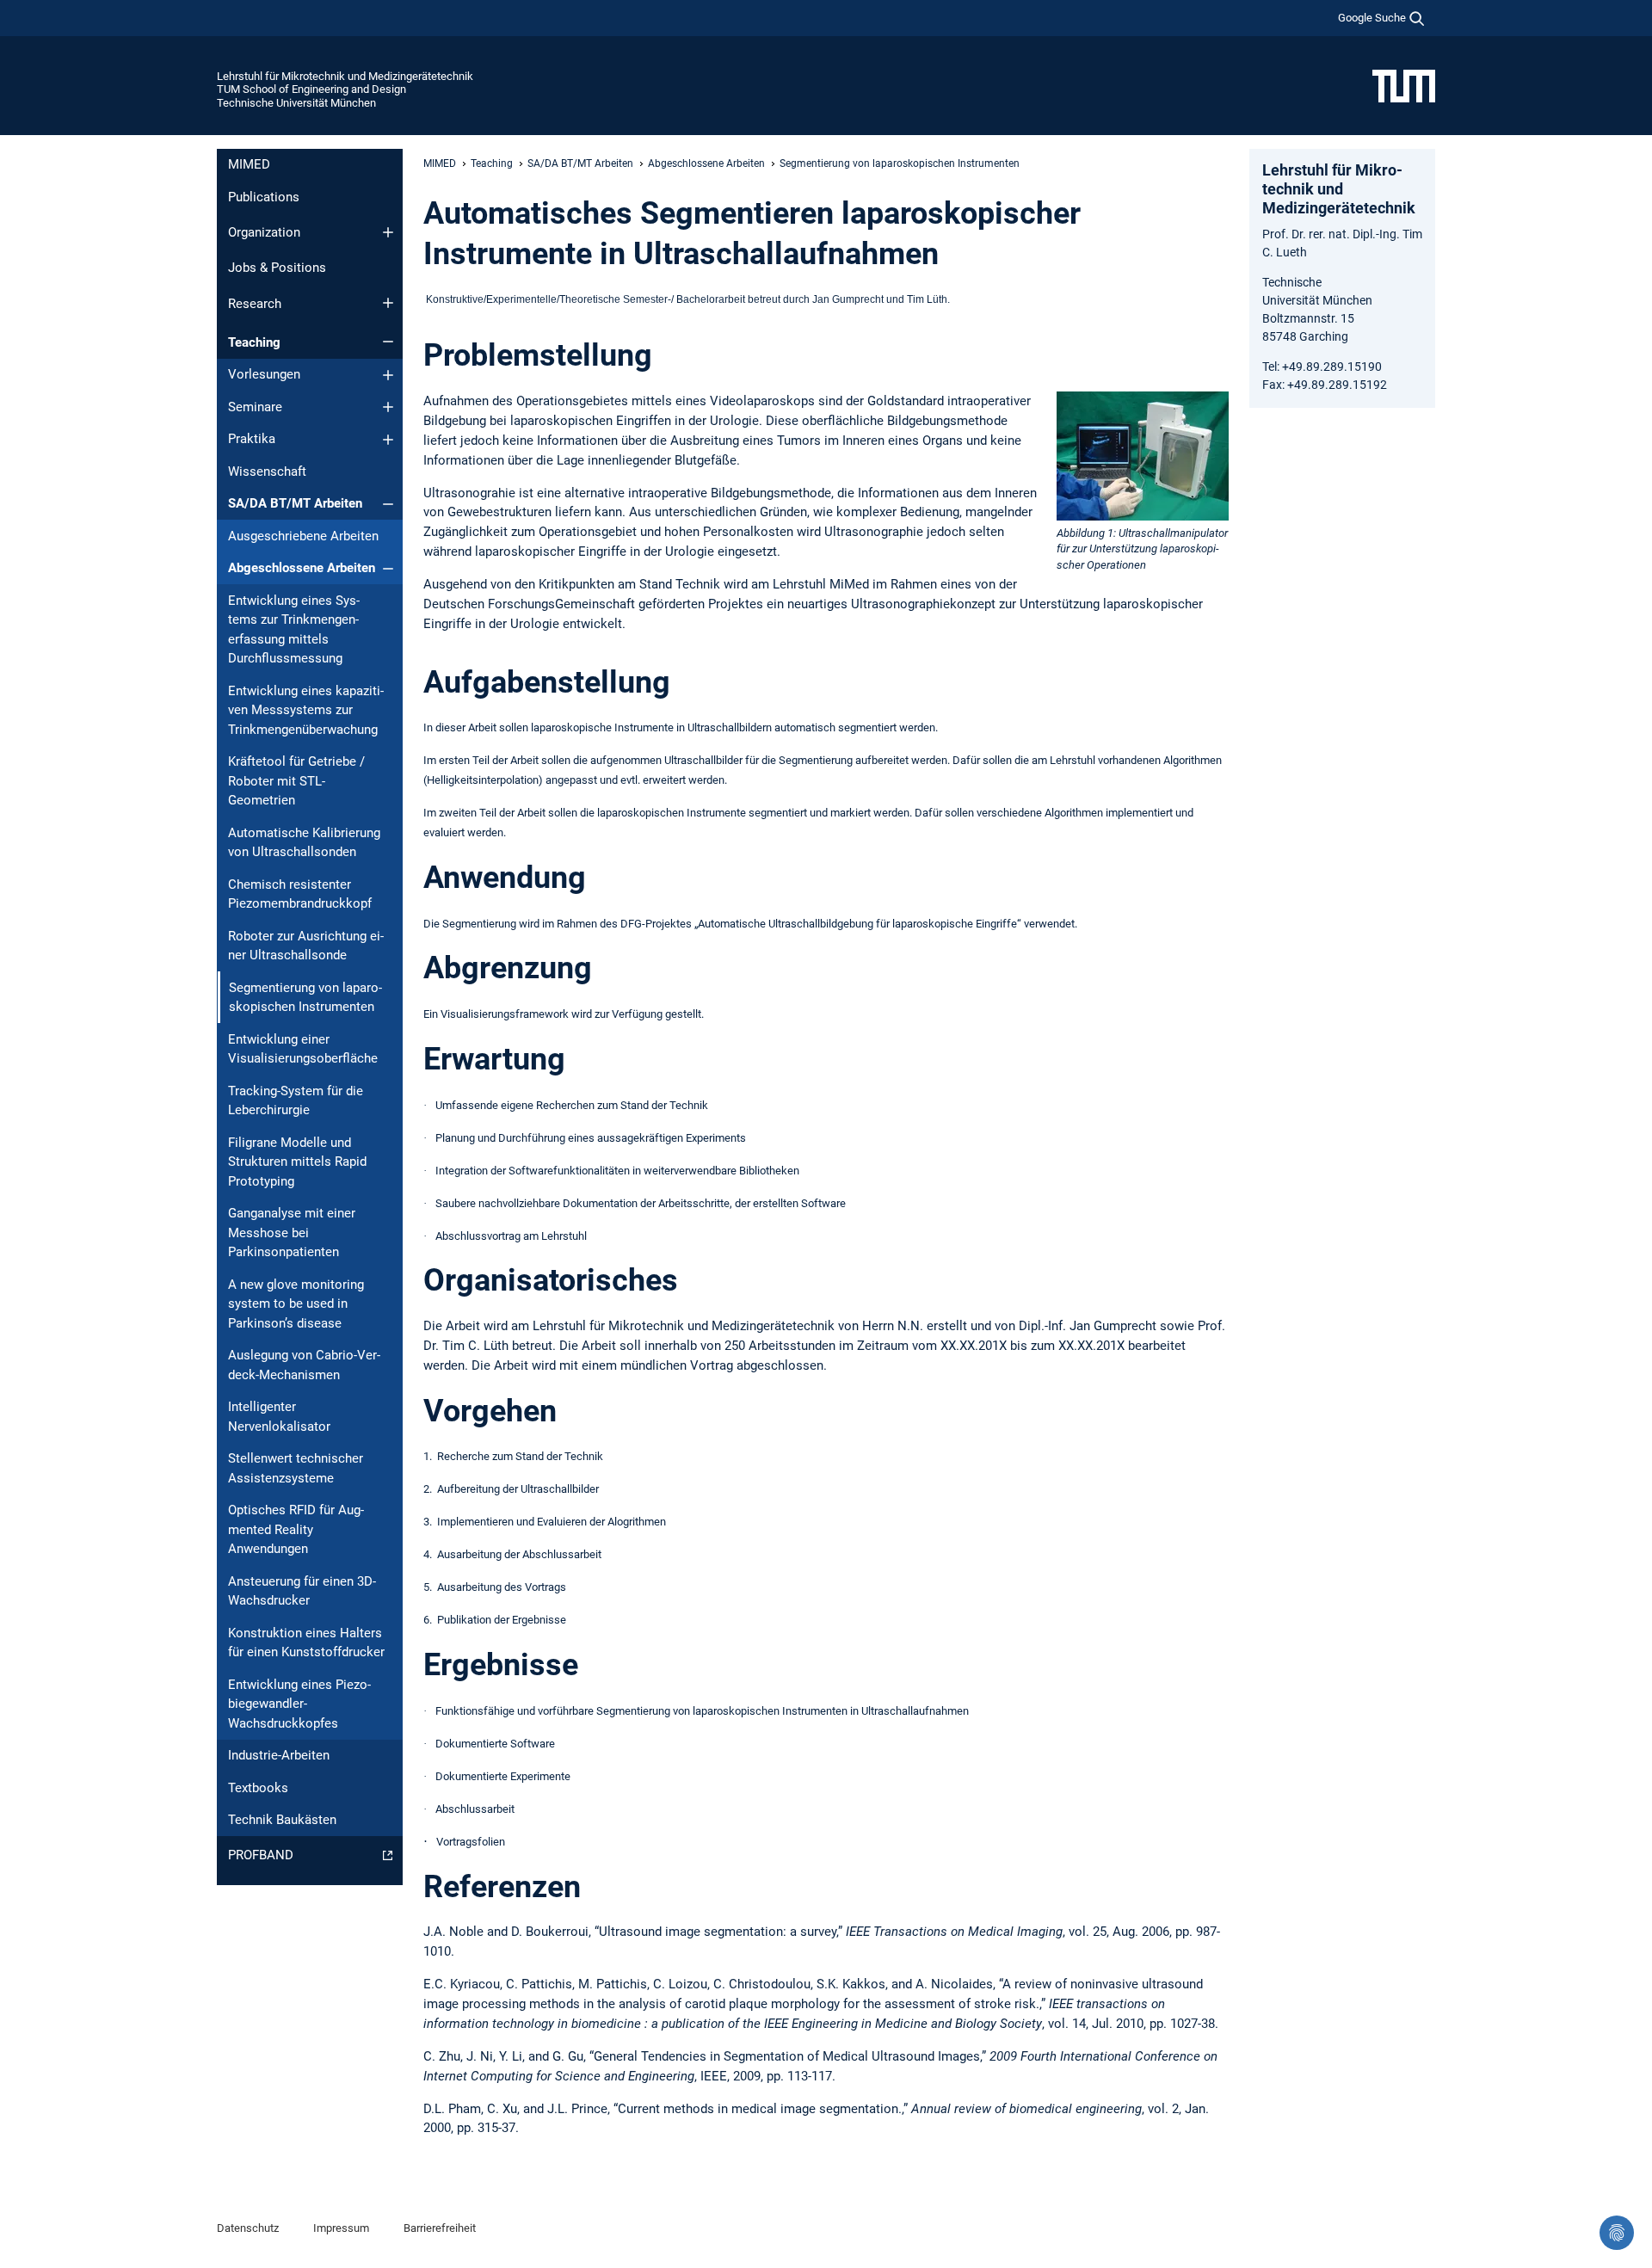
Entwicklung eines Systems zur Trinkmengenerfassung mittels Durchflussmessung (294, 630)
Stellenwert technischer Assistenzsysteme (296, 1468)
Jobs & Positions (277, 268)
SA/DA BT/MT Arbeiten (295, 503)
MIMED (249, 164)
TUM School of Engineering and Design (311, 89)
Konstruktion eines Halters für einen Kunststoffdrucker (306, 1643)
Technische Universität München (296, 103)
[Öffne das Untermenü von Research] (388, 303)
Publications (264, 197)
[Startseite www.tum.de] (1404, 85)
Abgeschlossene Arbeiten (302, 568)
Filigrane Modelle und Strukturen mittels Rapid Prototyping (297, 1162)
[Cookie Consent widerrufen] (1617, 2233)
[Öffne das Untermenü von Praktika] (388, 440)
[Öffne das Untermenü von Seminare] (388, 407)
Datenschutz (248, 2228)
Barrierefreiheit (440, 2228)
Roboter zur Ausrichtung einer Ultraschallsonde (306, 946)
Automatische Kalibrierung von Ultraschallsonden (304, 843)
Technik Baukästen (282, 1820)
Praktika (252, 439)
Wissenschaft (267, 471)
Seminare (255, 407)
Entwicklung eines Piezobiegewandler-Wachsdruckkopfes (299, 1704)
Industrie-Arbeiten (279, 1755)
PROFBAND (261, 1855)
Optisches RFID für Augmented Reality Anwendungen (296, 1529)
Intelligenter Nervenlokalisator (279, 1417)
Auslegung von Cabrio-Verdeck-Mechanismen (304, 1365)
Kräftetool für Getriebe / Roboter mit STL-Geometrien (296, 781)
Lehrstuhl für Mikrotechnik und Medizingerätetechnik (345, 76)
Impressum (341, 2228)
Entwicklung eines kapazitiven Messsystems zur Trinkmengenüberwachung (306, 710)
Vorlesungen (264, 374)
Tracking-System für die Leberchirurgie (296, 1101)
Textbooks (258, 1788)
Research (255, 304)
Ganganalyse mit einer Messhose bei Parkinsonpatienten (292, 1233)
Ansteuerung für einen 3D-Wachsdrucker (302, 1591)
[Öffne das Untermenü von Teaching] (388, 342)
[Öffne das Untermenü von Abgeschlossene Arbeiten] (388, 569)
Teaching (254, 342)
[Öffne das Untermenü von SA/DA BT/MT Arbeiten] (388, 504)
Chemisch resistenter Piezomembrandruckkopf (300, 894)
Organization (264, 232)
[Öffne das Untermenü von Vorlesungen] (388, 375)
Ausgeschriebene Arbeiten (303, 536)
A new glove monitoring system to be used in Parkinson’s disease (296, 1304)
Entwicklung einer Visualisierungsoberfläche (303, 1049)
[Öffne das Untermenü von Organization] (388, 232)
